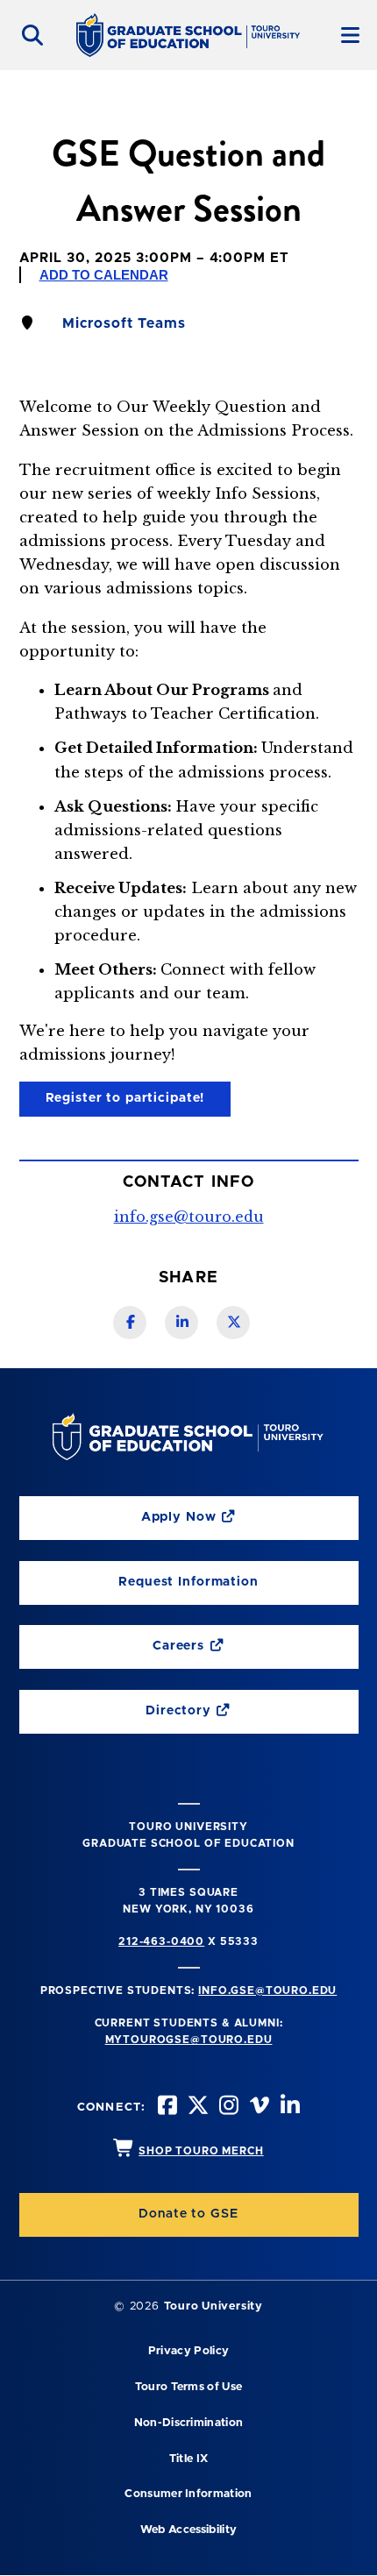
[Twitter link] (233, 1323)
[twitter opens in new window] (196, 2108)
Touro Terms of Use (189, 2387)
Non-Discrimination (189, 2423)
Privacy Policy (188, 2351)
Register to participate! (125, 1098)
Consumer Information (188, 2494)
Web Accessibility (188, 2530)
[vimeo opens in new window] (258, 2108)
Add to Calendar (104, 275)
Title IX (189, 2459)
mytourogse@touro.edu (189, 2040)
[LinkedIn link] (181, 1323)
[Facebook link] (130, 1323)
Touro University (213, 2306)
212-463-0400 (161, 1941)
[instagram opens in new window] (227, 2108)
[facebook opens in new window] (166, 2108)
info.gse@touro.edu (189, 1217)
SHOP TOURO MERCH (201, 2151)
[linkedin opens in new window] (288, 2108)
